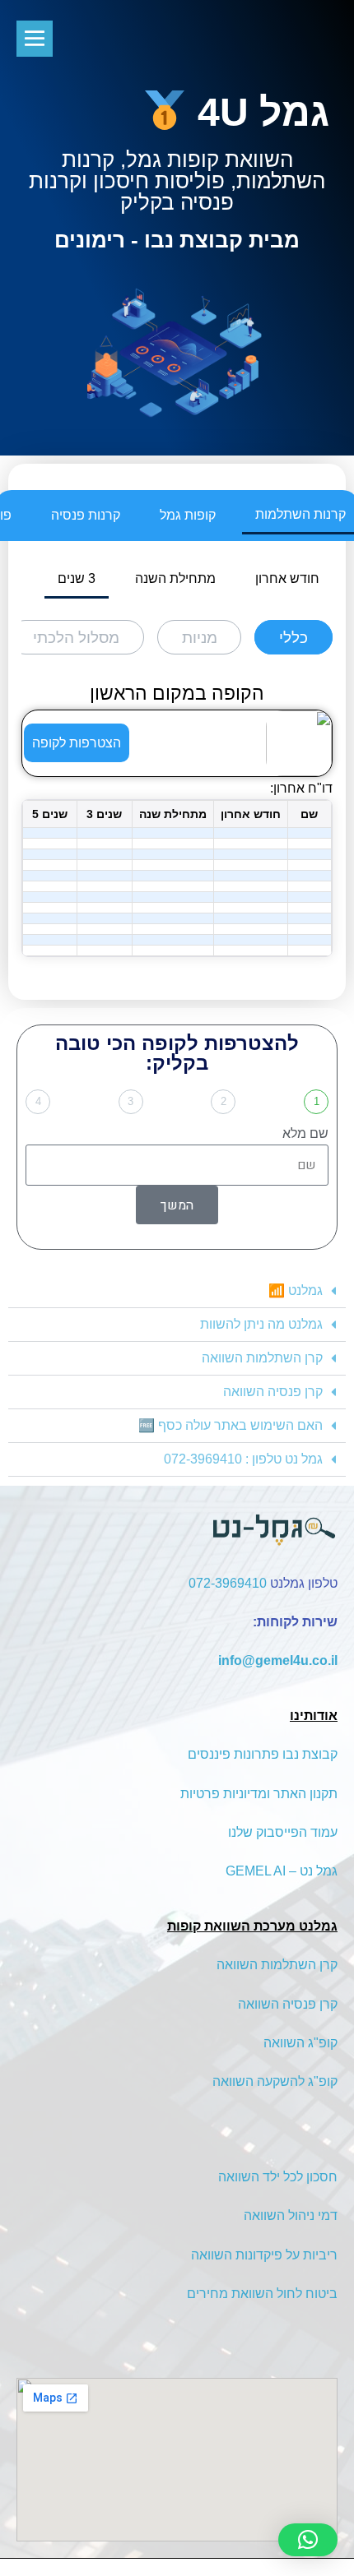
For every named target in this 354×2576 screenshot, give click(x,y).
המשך (177, 1205)
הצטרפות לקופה (77, 743)
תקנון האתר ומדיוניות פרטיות (259, 1794)
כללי (293, 638)
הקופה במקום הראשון (177, 693)
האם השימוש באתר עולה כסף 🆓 (231, 1425)
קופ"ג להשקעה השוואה (275, 2081)
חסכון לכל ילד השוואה (278, 2177)
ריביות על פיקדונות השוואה (264, 2255)
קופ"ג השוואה (300, 2043)
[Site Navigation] (35, 39)
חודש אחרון (287, 578)
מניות (200, 638)
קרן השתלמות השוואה (262, 1358)
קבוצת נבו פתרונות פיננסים (263, 1754)
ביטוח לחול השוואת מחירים (262, 2294)
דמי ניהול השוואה (291, 2215)
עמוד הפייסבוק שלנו (283, 1832)
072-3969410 (228, 1583)
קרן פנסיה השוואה (273, 1392)
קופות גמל (188, 515)
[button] (177, 1291)
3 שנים (77, 578)
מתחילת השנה (175, 578)
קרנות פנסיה (86, 515)
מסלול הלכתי (76, 638)
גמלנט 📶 (296, 1290)
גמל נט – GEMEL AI (282, 1871)
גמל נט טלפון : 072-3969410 (243, 1459)
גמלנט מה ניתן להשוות (261, 1324)
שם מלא (305, 1133)
